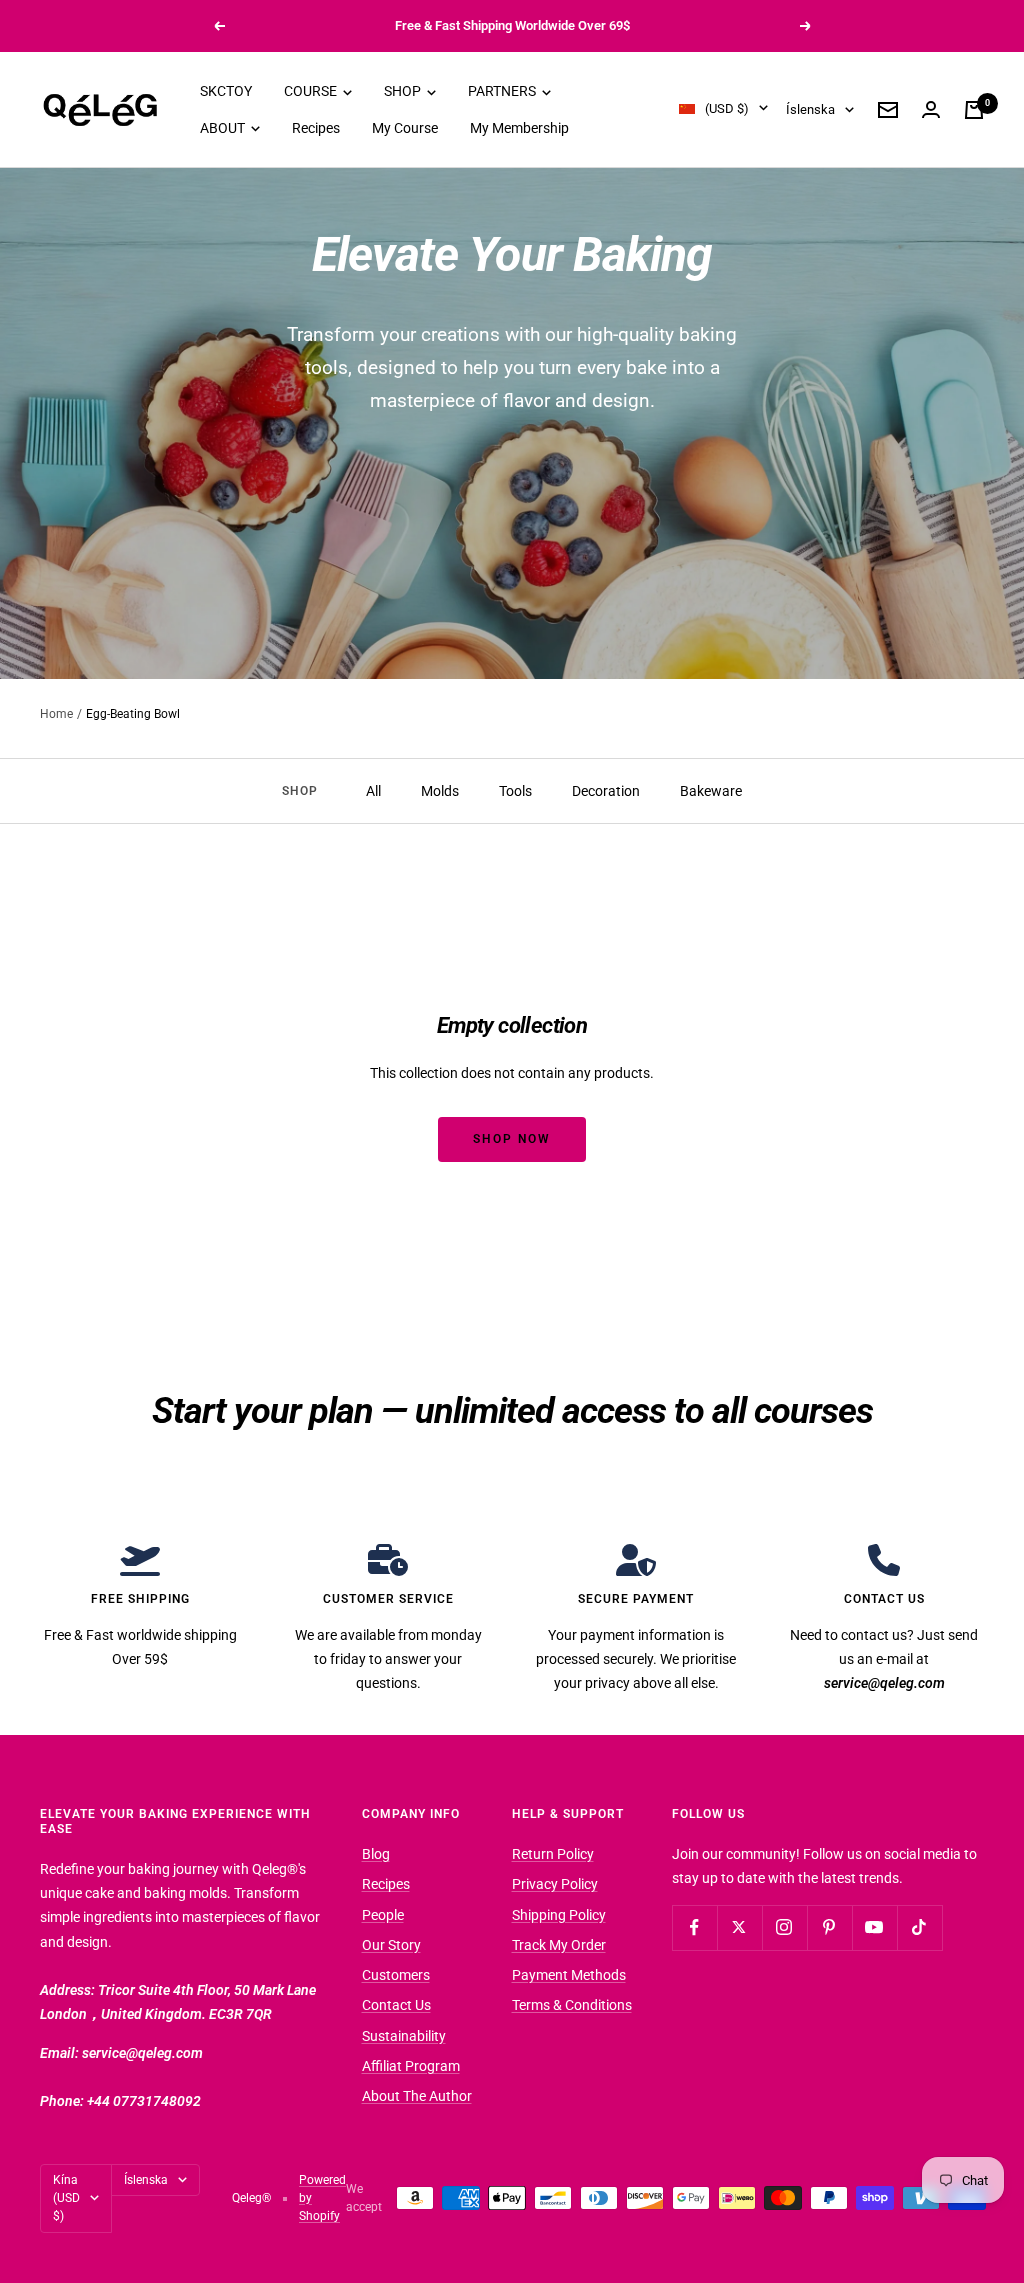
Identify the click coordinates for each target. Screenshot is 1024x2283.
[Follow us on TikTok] (919, 1927)
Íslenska (810, 109)
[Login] (931, 109)
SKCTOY (226, 91)
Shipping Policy (559, 1915)
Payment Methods (569, 1975)
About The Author (417, 2096)
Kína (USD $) (66, 2198)
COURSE (312, 91)
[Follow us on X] (739, 1927)
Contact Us (396, 2005)
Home (56, 714)
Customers (396, 1975)
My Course (405, 128)
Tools (515, 791)
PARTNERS (503, 91)
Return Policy (553, 1854)
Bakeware (711, 791)
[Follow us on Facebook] (694, 1927)
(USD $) (727, 108)
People (383, 1915)
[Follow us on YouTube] (874, 1927)
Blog (376, 1854)
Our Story (391, 1945)
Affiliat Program (411, 2066)
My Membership (519, 128)
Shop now (512, 1139)
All (373, 791)
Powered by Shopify (322, 2198)
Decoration (606, 791)
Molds (440, 791)
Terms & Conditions (572, 2005)
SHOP (404, 91)
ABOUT (224, 128)
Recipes (316, 128)
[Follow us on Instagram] (784, 1927)
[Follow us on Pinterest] (829, 1927)
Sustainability (404, 2036)
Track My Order (559, 1945)
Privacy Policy (555, 1884)
